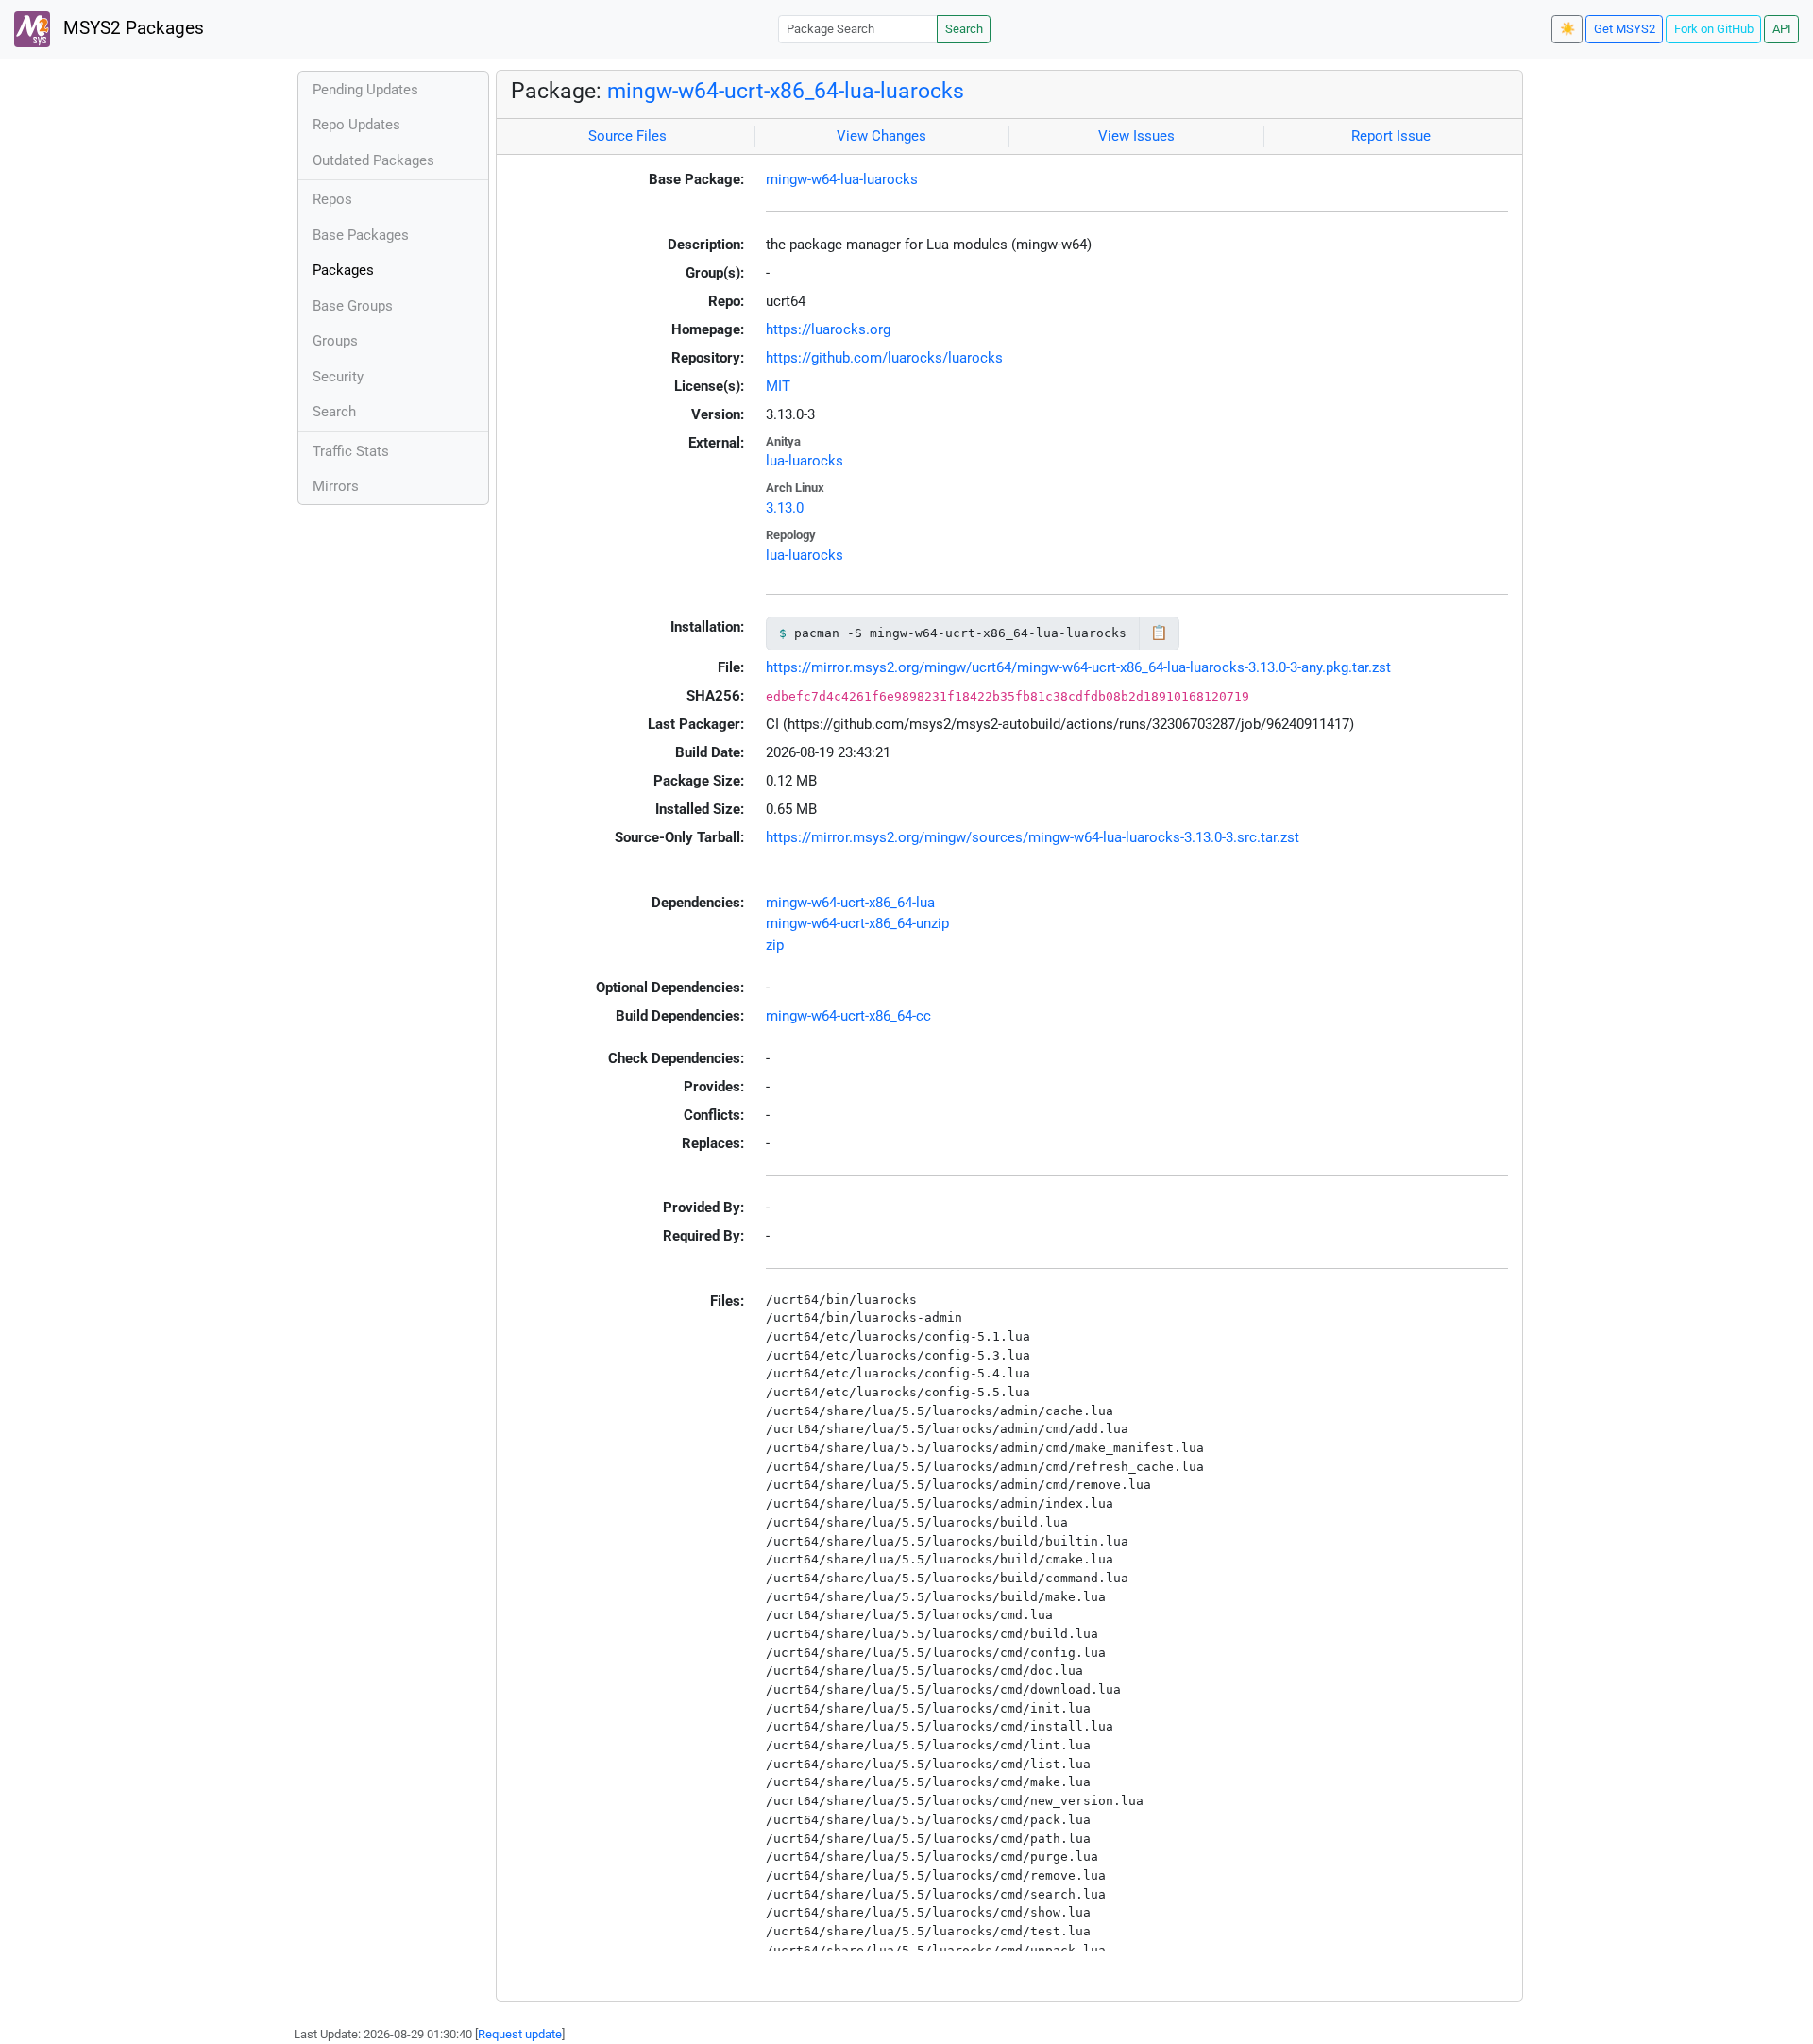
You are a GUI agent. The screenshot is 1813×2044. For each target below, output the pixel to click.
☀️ (1567, 29)
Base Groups (353, 306)
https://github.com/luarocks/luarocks (884, 358)
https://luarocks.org (828, 329)
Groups (335, 341)
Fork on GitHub (1714, 29)
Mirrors (336, 486)
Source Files (627, 136)
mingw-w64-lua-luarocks (842, 179)
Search (964, 29)
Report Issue (1391, 136)
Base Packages (361, 235)
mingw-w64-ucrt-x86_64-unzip (857, 923)
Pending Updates (365, 90)
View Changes (881, 136)
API (1782, 29)
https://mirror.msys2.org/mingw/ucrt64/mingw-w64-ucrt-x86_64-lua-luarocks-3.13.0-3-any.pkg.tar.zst (1078, 667)
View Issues (1136, 136)
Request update (520, 2034)
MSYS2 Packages (131, 28)
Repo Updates (356, 125)
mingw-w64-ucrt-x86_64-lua (850, 903)
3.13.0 (785, 508)
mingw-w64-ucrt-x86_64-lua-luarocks (786, 91)
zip (775, 945)
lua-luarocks (805, 461)
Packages (343, 270)
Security (338, 377)
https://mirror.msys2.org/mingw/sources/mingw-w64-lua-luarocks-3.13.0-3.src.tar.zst (1033, 837)
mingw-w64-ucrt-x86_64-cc (848, 1016)
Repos (332, 199)
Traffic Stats (351, 451)
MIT (778, 386)
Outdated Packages (373, 160)
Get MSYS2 (1625, 29)
